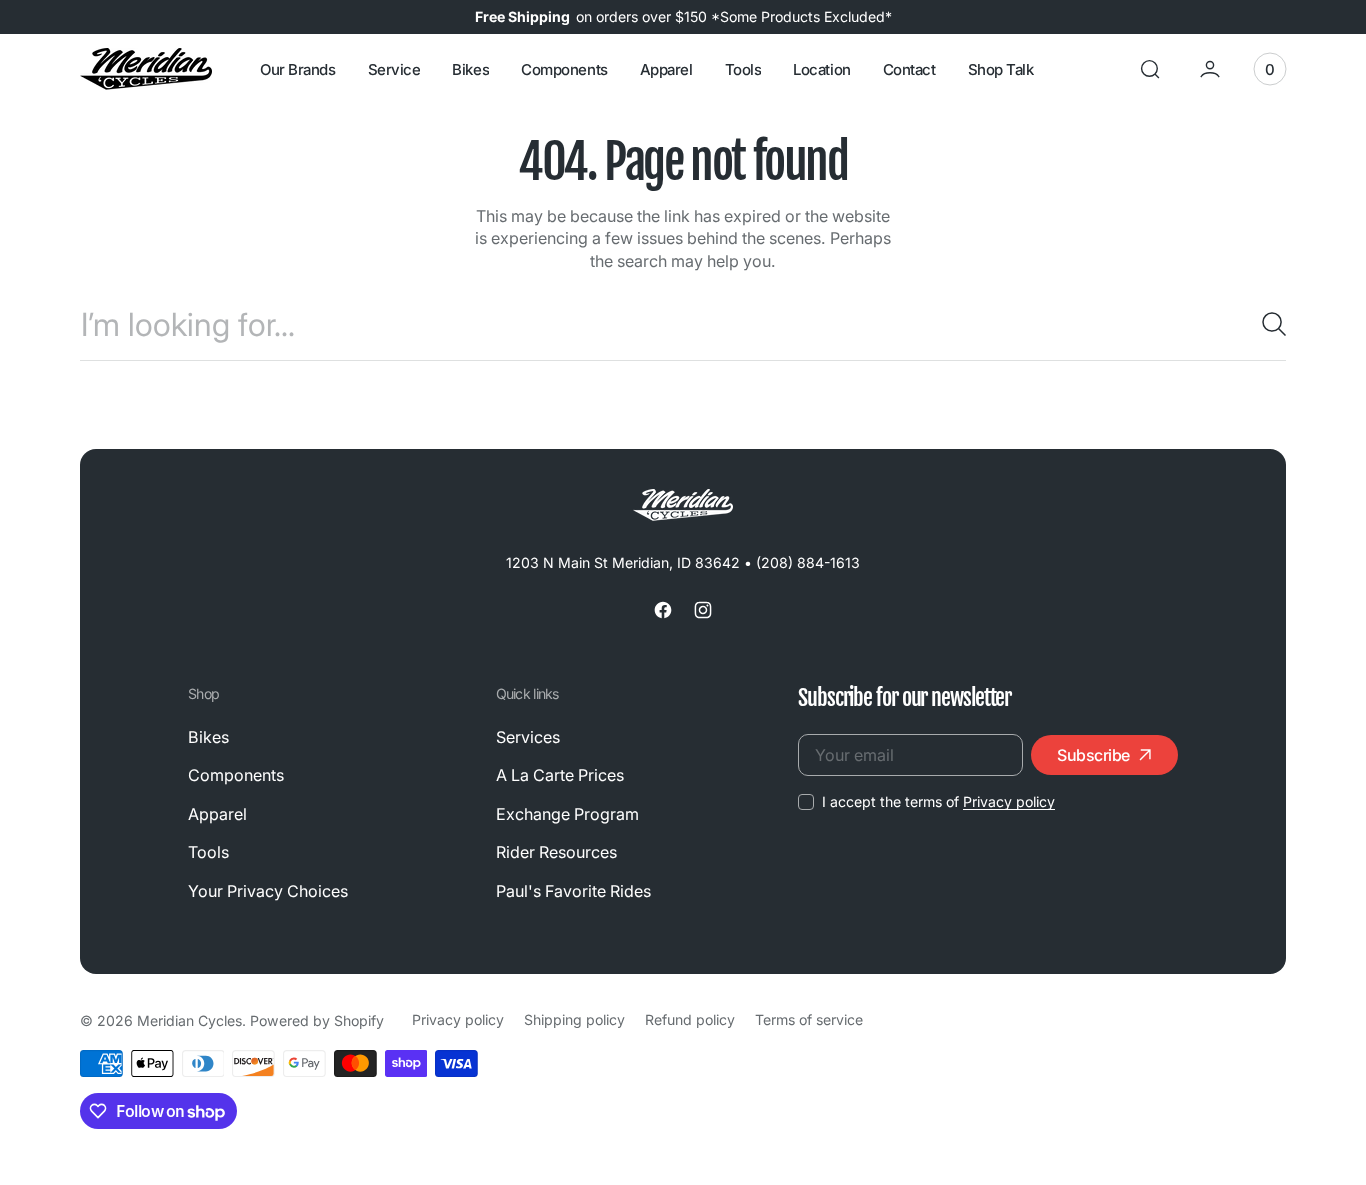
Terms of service (809, 1019)
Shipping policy (574, 1019)
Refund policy (690, 1019)
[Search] (1266, 324)
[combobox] (683, 324)
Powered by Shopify (317, 1020)
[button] (1150, 69)
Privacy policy (1009, 801)
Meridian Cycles (189, 1020)
